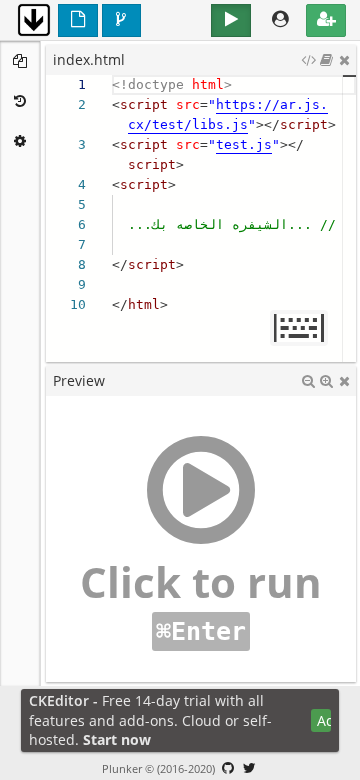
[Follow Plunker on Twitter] (250, 768)
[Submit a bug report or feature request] (228, 768)
